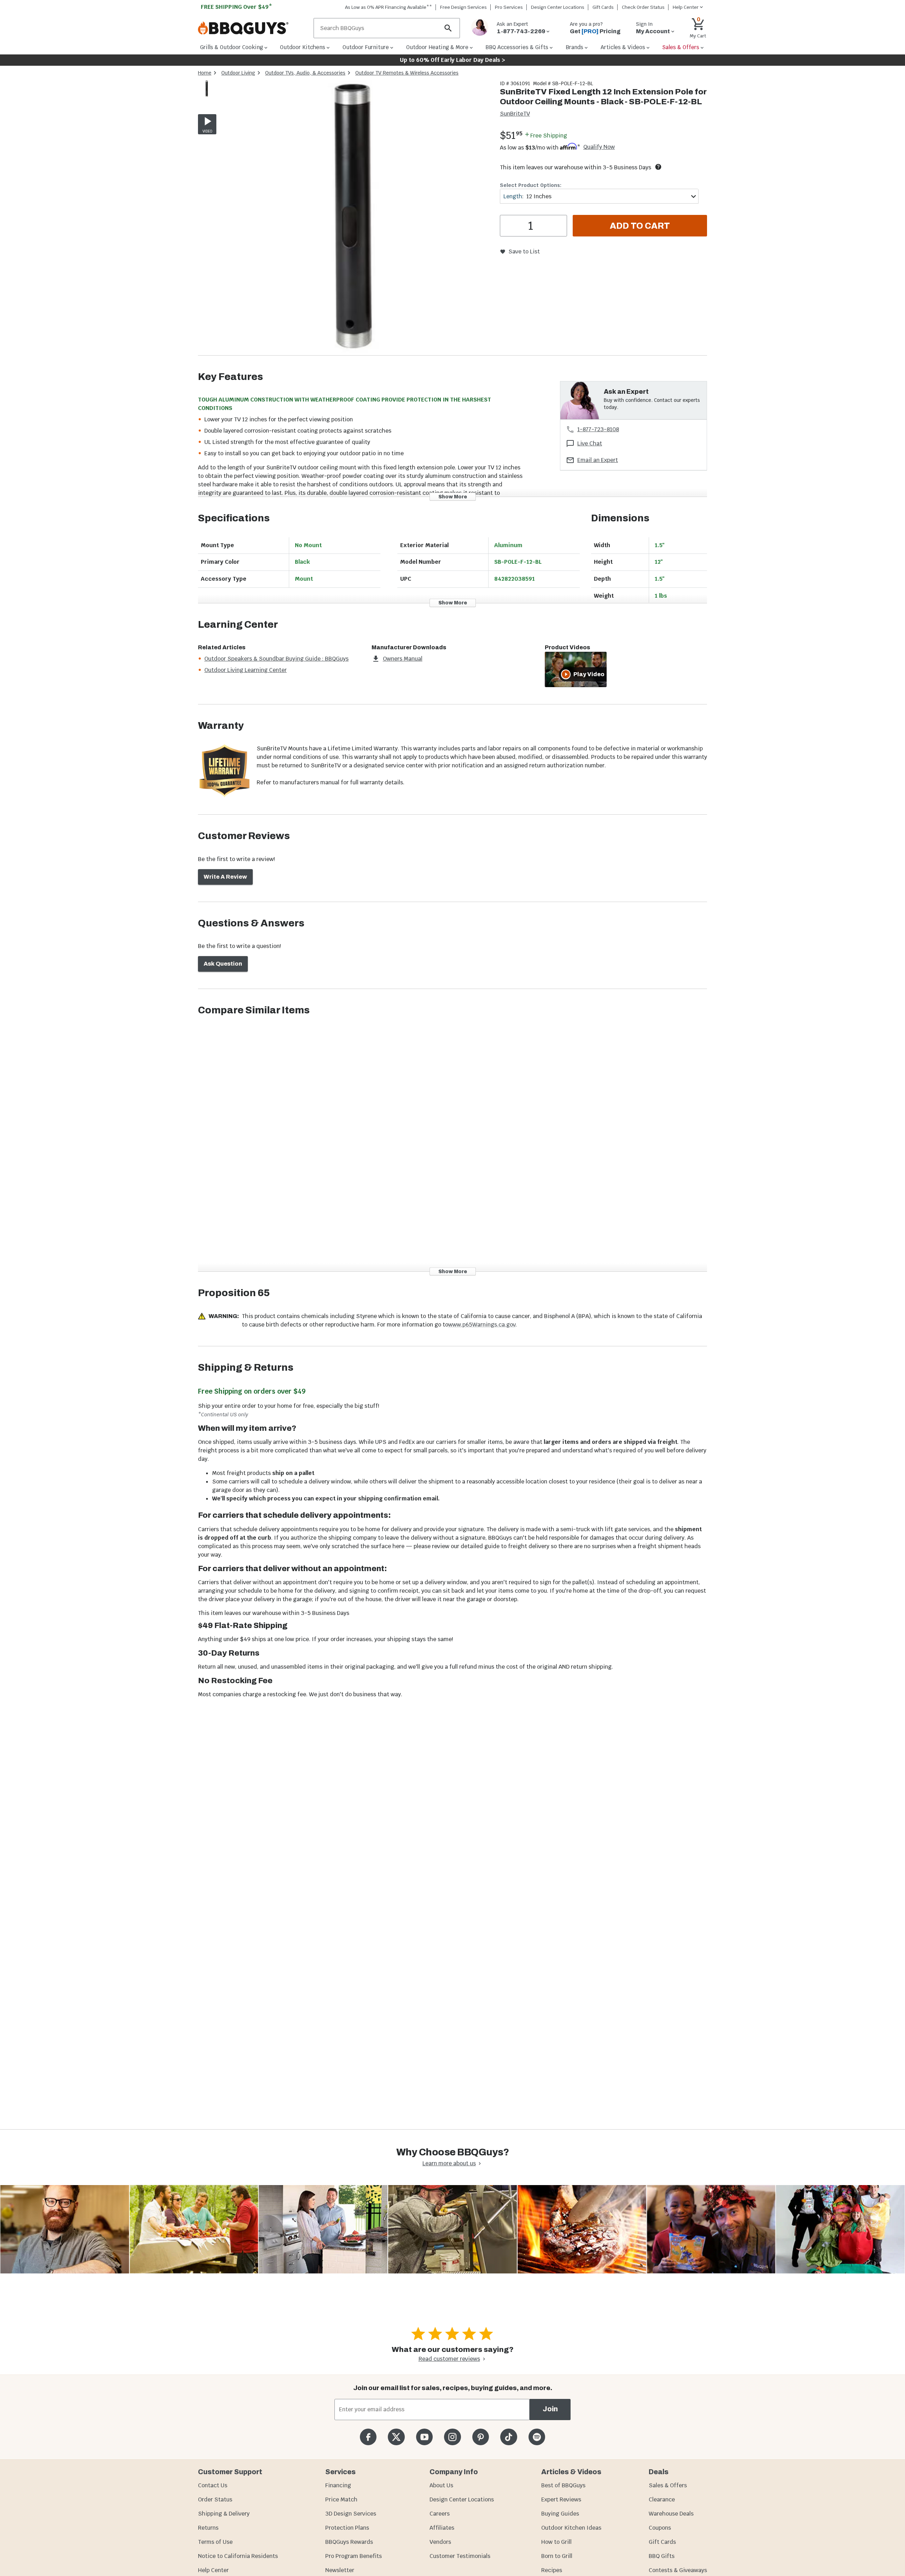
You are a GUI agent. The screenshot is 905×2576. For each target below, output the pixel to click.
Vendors (440, 2542)
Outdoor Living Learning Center (246, 670)
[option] (207, 96)
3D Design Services (351, 2514)
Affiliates (442, 2528)
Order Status (215, 2499)
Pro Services (509, 7)
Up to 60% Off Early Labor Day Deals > (452, 60)
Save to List (524, 251)
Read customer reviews (449, 2359)
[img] (355, 218)
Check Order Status (643, 7)
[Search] (448, 28)
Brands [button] (574, 47)
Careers (440, 2514)
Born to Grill (557, 2556)
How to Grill (556, 2542)
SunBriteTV (515, 114)
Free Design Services (463, 7)
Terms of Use (215, 2542)
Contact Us (213, 2485)
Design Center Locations (558, 7)
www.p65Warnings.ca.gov (482, 1325)
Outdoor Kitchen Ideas (571, 2528)
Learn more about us (449, 2163)
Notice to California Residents (238, 2556)
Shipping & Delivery (224, 2514)
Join (550, 2409)
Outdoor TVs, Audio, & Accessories (305, 73)
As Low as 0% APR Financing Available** (389, 7)
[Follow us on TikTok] (509, 2437)
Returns (208, 2528)
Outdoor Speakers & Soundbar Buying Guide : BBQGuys (276, 659)
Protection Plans (347, 2528)
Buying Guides (560, 2514)
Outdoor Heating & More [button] (437, 47)
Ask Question (223, 964)
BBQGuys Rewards (349, 2542)
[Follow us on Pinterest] (481, 2437)
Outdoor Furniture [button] (366, 47)
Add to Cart (640, 226)
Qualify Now (599, 147)
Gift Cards (603, 7)
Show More (453, 496)
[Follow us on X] (396, 2437)
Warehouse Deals (671, 2514)
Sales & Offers (668, 2485)
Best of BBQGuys (563, 2485)
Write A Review (225, 877)
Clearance (662, 2499)
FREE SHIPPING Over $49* (237, 7)
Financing (338, 2485)
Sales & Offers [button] (681, 47)
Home (205, 73)
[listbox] (207, 90)
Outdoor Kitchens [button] (303, 47)
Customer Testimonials (460, 2556)
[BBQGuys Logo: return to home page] (253, 28)
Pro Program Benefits (354, 2556)
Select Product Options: (531, 185)
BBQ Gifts (662, 2556)
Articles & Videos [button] (623, 47)
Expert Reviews (561, 2499)
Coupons (660, 2528)
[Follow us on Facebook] (368, 2437)
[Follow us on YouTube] (424, 2437)
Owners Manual (403, 659)
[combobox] (599, 196)
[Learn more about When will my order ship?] (658, 167)
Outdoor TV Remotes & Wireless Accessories (407, 73)
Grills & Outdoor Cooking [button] (232, 47)
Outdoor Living (238, 73)
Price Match (341, 2499)
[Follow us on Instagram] (452, 2437)
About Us (441, 2485)
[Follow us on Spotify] (537, 2437)
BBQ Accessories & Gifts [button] (517, 47)
